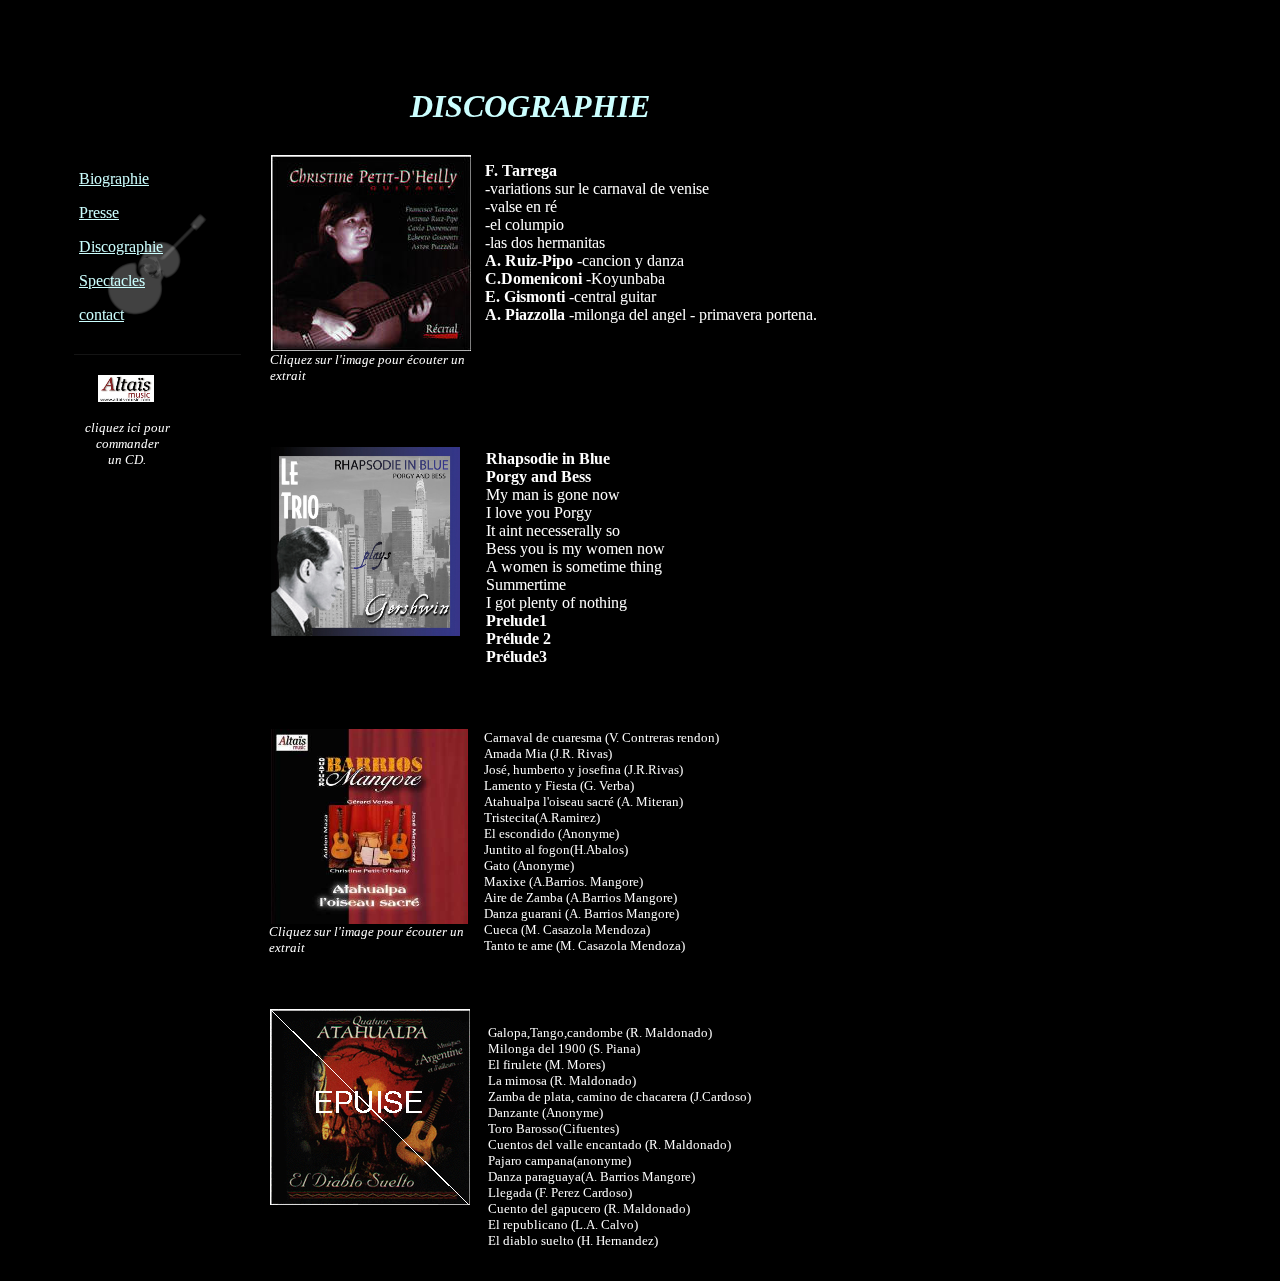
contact (101, 314)
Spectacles (112, 280)
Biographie (114, 178)
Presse (99, 212)
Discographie (121, 246)
